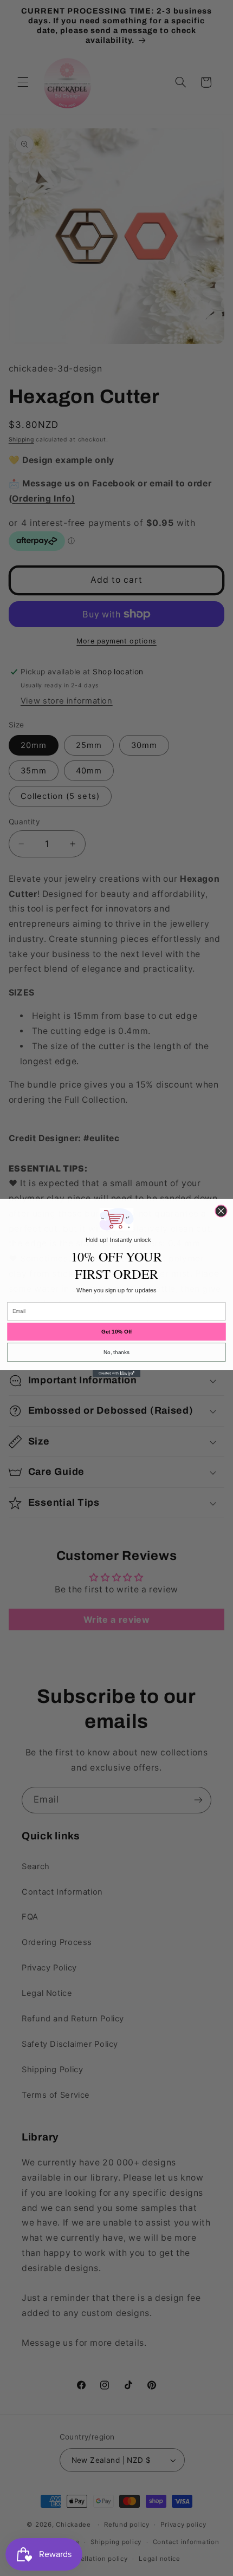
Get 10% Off (116, 1332)
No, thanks (116, 1352)
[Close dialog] (221, 1211)
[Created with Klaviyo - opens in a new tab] (116, 1373)
